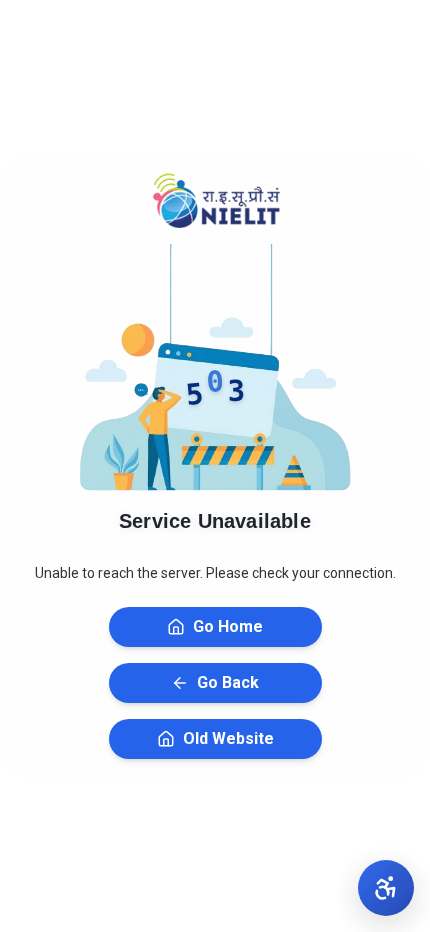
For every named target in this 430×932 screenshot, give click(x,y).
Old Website (228, 738)
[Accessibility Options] (386, 888)
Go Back (228, 682)
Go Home (228, 626)
